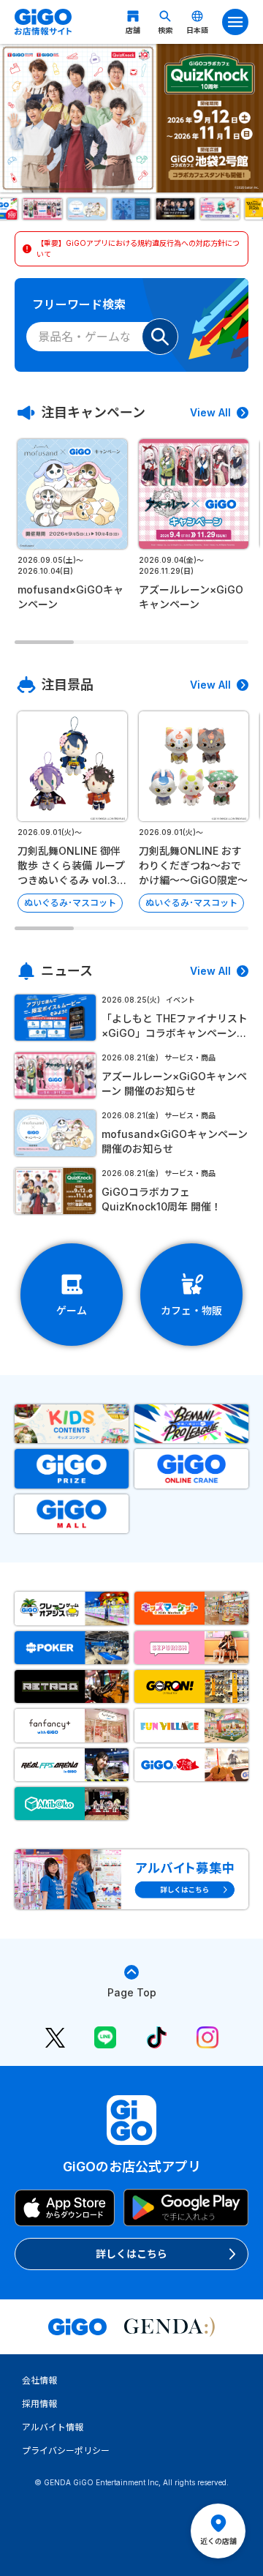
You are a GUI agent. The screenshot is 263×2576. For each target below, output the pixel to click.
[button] (42, 209)
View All (210, 412)
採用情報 (39, 2404)
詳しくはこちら (131, 2254)
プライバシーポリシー (66, 2450)
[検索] (160, 337)
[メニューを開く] (235, 22)
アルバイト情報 (53, 2427)
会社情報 (39, 2380)
